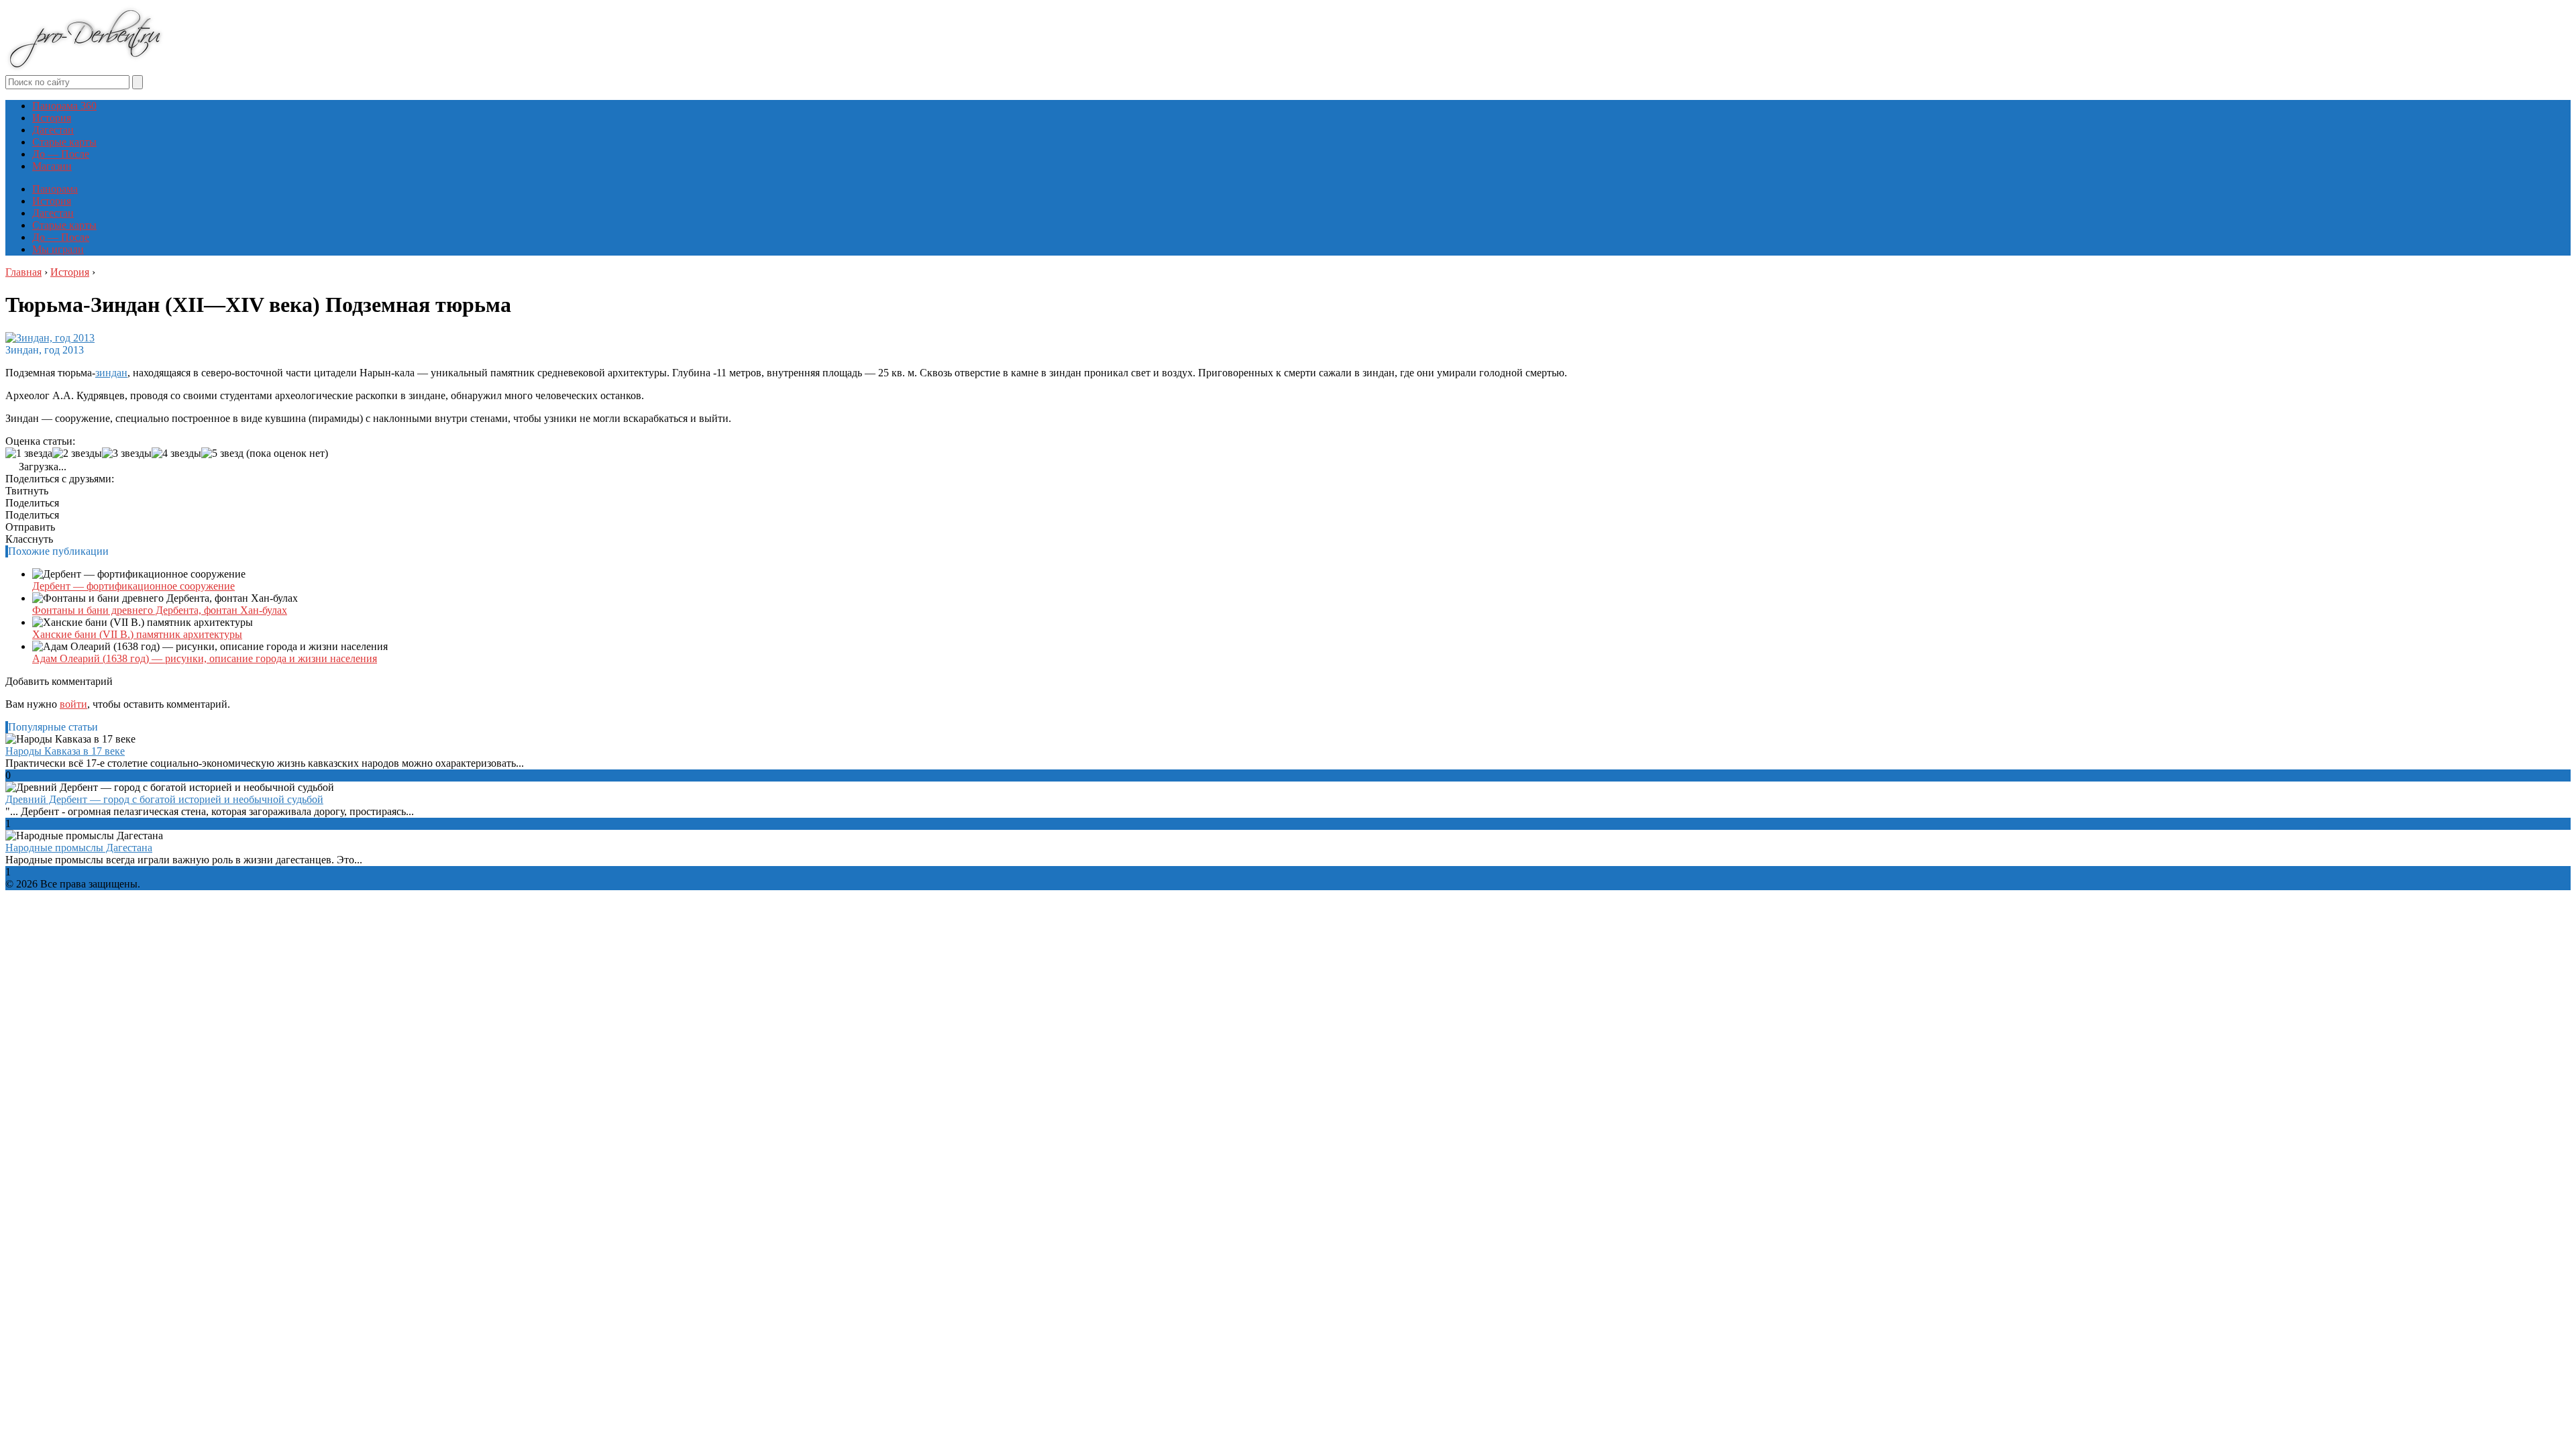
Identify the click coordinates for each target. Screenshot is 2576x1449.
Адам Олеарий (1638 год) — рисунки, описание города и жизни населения (205, 658)
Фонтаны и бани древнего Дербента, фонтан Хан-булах (160, 610)
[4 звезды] (176, 453)
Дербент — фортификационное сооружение (133, 586)
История (52, 118)
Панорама (55, 189)
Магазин (52, 166)
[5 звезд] (222, 453)
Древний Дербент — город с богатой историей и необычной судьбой (164, 799)
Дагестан (53, 130)
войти (73, 704)
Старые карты (64, 142)
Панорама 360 (64, 106)
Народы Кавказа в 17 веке (65, 751)
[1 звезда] (29, 453)
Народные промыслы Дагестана (79, 848)
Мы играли (58, 249)
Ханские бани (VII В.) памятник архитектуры (137, 634)
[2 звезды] (77, 453)
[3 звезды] (127, 453)
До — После (61, 154)
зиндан (111, 373)
